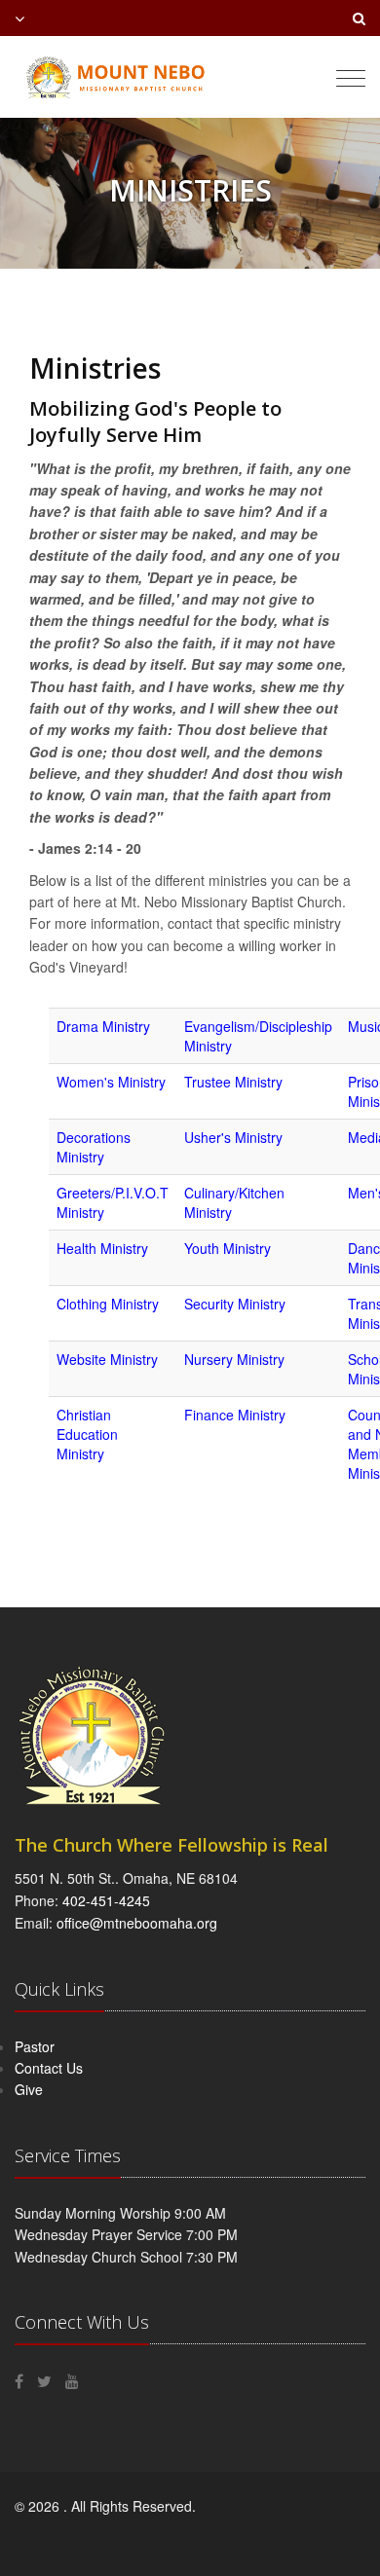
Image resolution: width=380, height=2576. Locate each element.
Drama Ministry (103, 1026)
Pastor (35, 2046)
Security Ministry (235, 1304)
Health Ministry (102, 1248)
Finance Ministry (235, 1415)
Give (29, 2089)
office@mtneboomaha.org (137, 1923)
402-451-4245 (106, 1900)
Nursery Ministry (234, 1359)
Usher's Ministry (233, 1137)
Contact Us (49, 2068)
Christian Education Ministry (87, 1434)
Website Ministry (107, 1359)
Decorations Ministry (94, 1147)
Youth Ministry (228, 1248)
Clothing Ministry (108, 1304)
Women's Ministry (111, 1082)
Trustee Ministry (233, 1082)
